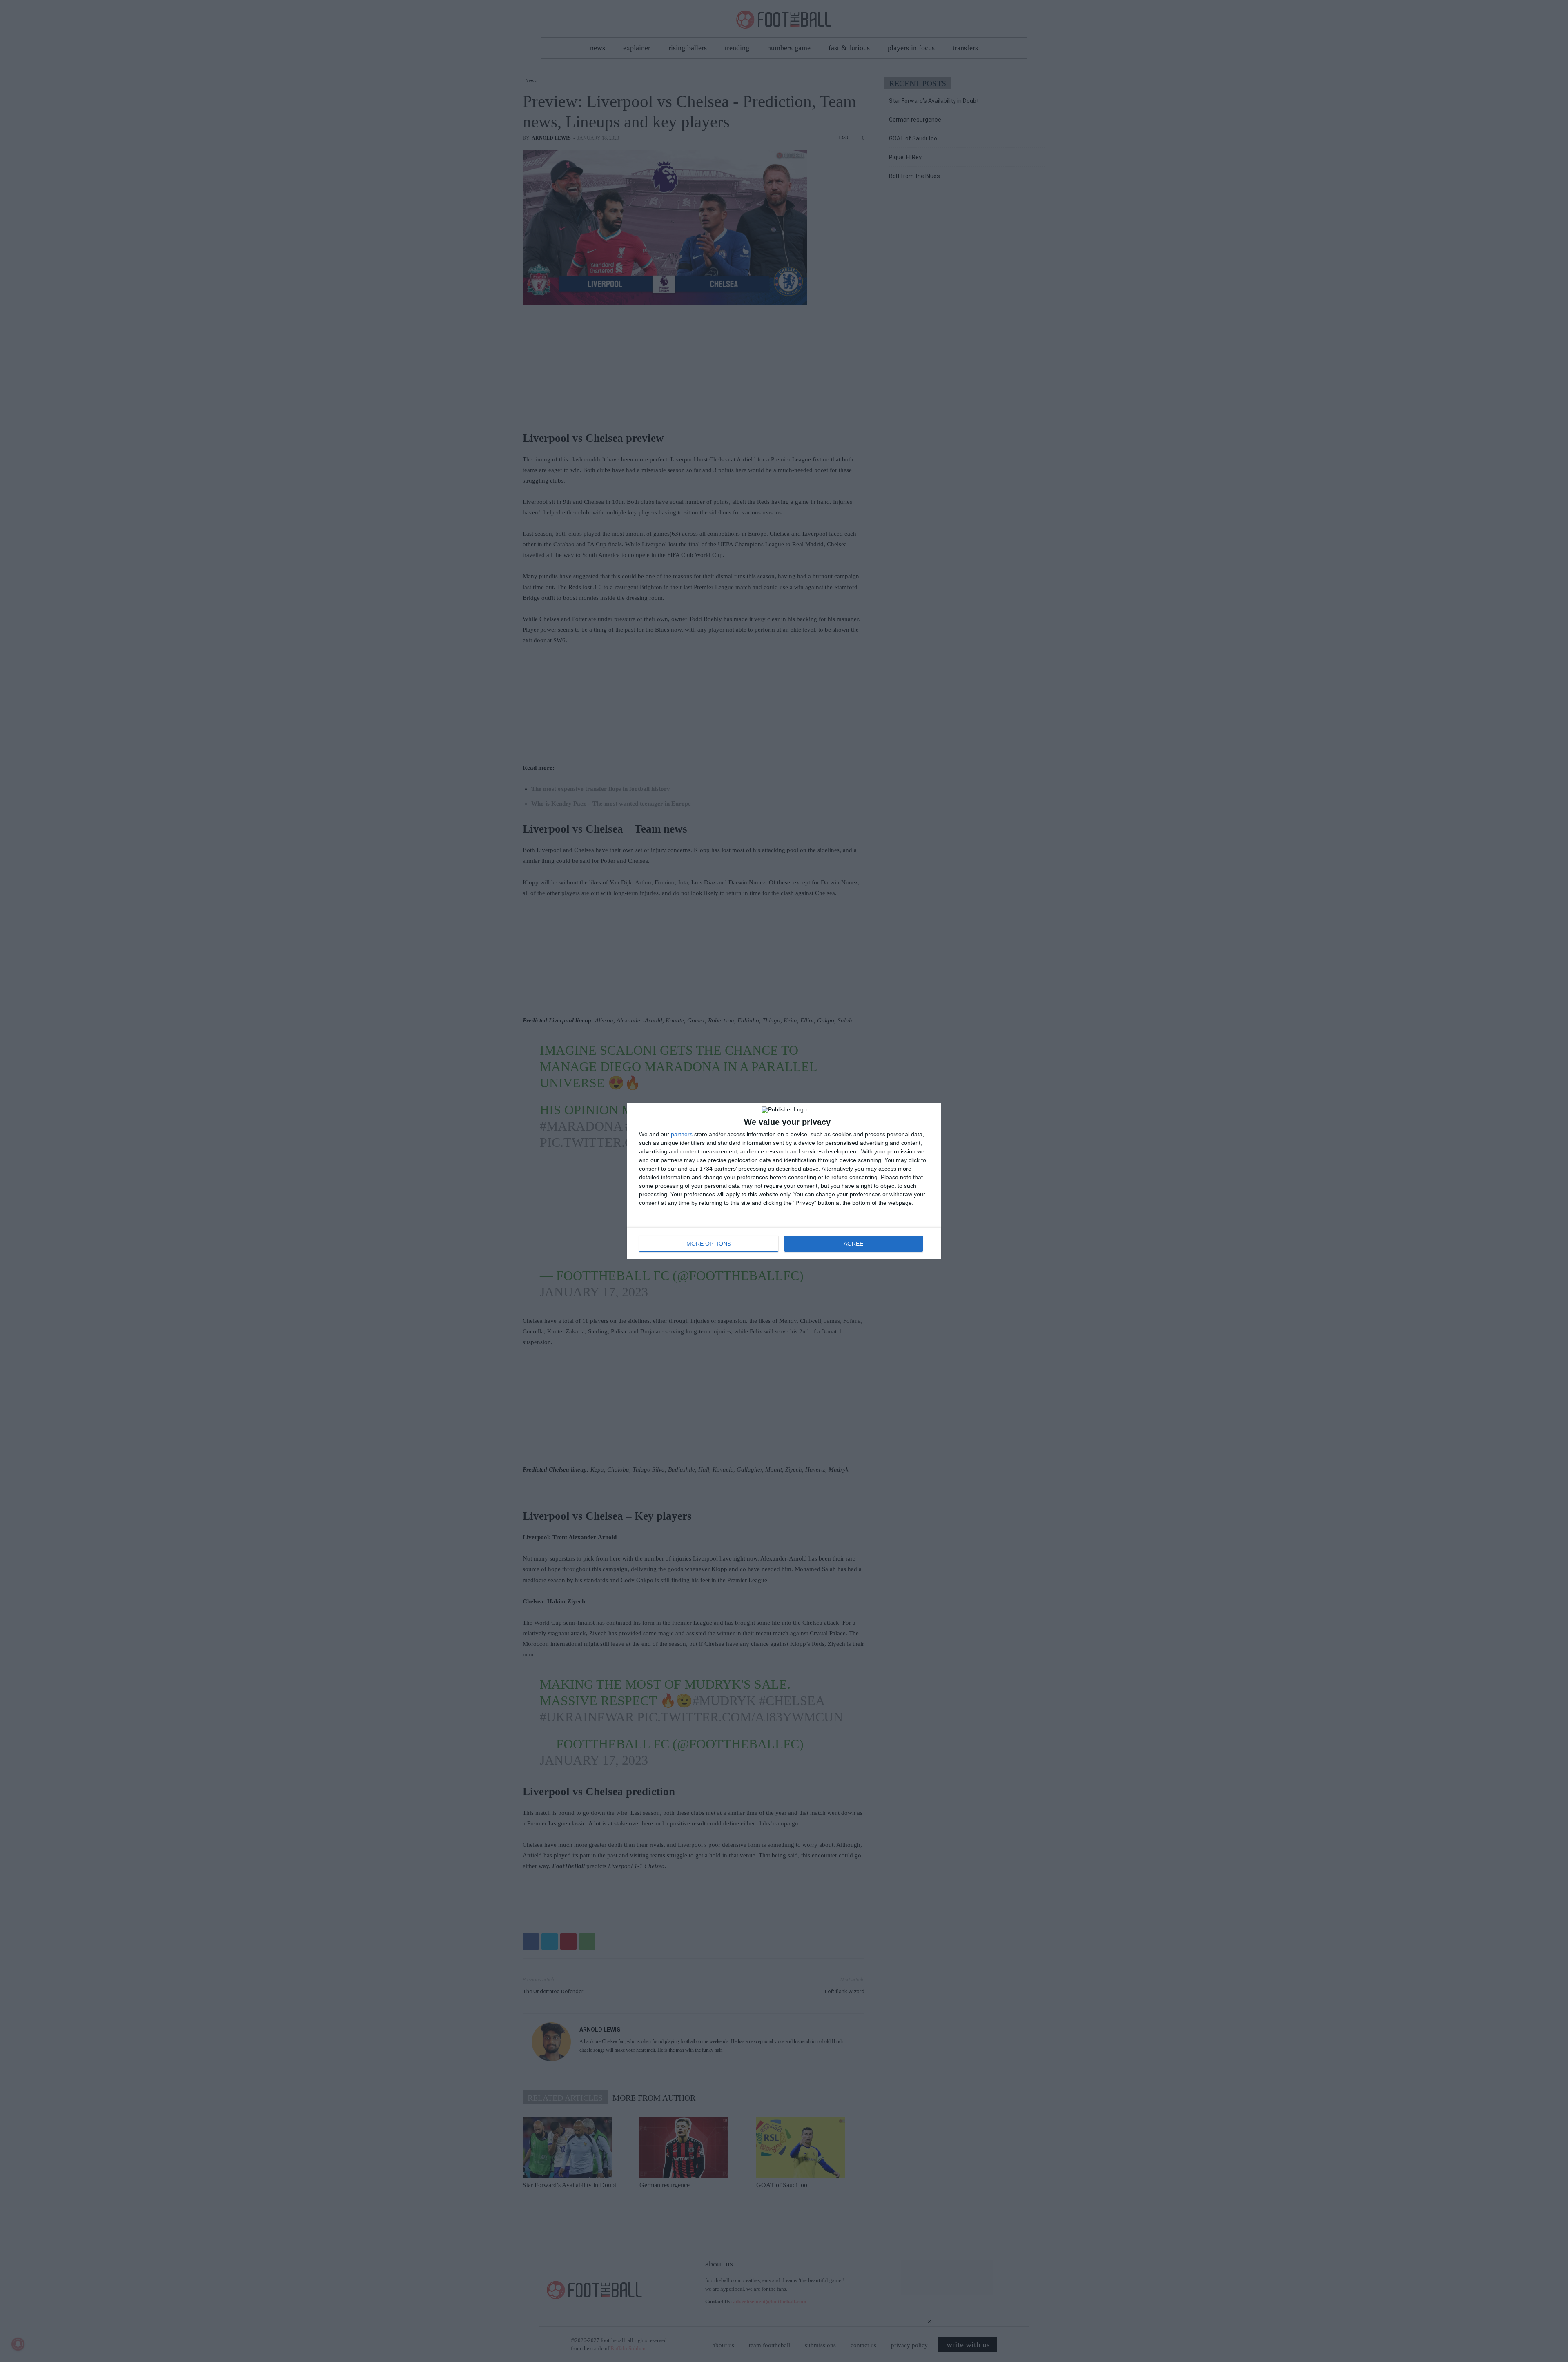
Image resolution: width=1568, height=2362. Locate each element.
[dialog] (784, 1181)
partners (682, 1134)
